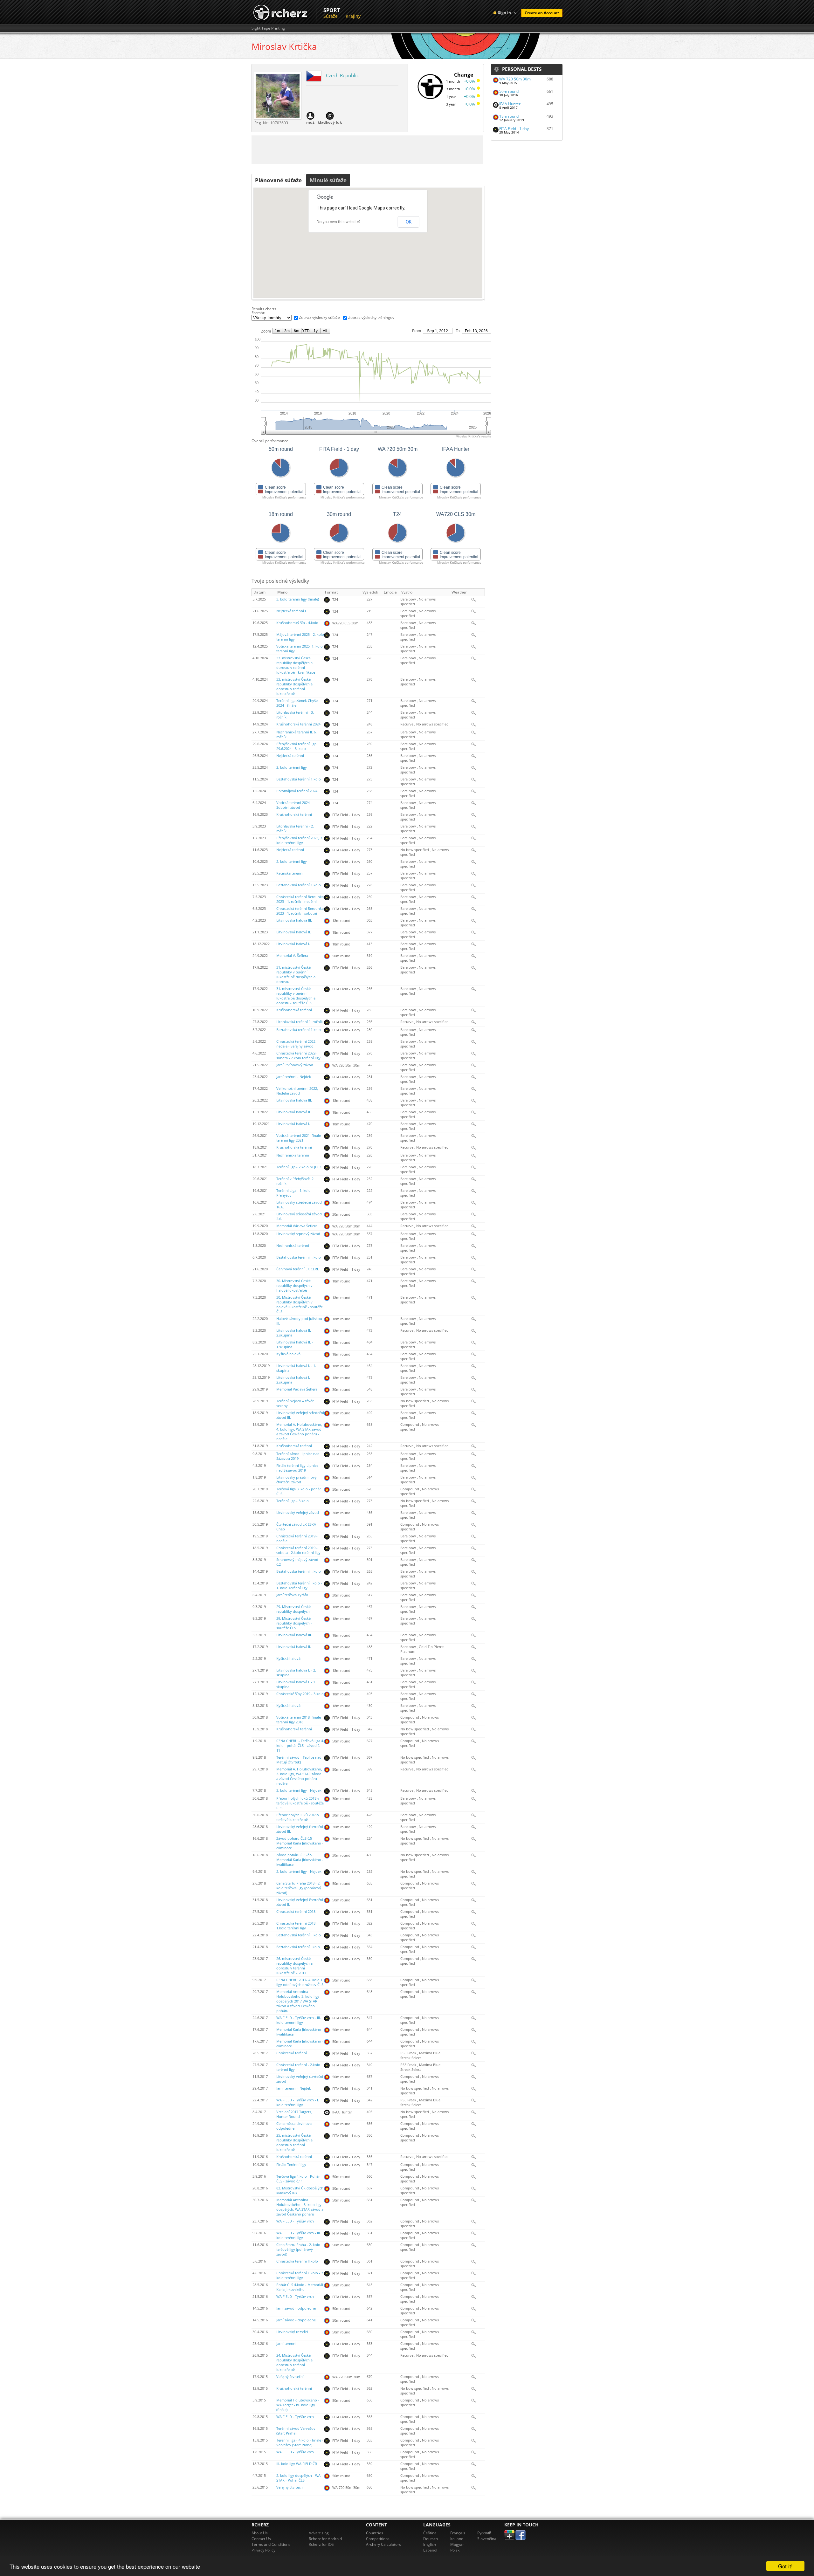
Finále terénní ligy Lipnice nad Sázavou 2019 (297, 1468)
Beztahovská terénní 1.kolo (299, 779)
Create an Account (542, 13)
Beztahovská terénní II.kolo (299, 1257)
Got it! (785, 2566)
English (430, 2544)
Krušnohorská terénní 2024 (298, 724)
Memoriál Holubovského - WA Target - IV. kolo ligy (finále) (298, 2405)
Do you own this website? (338, 222)
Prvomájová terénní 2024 (297, 791)
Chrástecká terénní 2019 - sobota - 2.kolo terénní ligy (298, 1550)
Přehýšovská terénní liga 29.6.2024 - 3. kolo (296, 746)
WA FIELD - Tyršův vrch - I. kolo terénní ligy (298, 2102)
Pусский (484, 2533)
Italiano (457, 2539)
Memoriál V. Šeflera (292, 956)
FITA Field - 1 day (514, 129)
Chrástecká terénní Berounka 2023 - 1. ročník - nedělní (300, 899)
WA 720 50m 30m (515, 79)
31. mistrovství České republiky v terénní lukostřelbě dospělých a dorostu (296, 975)
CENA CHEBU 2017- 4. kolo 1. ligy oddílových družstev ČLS (300, 1982)
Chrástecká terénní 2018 (296, 1912)
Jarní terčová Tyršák (292, 1595)
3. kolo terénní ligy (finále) (298, 599)
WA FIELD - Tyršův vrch (295, 2221)
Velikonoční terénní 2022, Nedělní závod (297, 1091)
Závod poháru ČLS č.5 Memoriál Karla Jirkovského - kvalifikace (300, 1860)
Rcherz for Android (325, 2539)
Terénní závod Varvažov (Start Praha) (296, 2431)
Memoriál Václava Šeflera (297, 1226)
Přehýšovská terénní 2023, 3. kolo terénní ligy (300, 840)
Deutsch (431, 2539)
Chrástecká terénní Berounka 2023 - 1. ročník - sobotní (300, 911)
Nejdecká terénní (290, 756)
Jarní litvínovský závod (295, 1065)
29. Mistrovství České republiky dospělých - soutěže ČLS (294, 1623)
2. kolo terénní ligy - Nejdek (299, 1872)
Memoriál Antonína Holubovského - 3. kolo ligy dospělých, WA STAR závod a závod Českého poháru (300, 2207)
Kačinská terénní (290, 873)
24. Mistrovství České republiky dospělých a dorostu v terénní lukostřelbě (294, 2363)
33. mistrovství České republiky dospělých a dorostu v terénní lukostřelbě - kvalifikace (296, 665)
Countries (375, 2533)
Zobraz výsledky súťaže (319, 317)
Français (458, 2533)
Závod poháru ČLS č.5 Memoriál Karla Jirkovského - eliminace (300, 1843)
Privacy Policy (263, 2550)
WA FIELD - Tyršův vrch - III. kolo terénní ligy (299, 2020)
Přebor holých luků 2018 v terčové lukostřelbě (298, 1817)
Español (430, 2550)
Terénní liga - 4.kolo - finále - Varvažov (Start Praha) (300, 2443)
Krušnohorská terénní (294, 814)
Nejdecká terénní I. (292, 611)
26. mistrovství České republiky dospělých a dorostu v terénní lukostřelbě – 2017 (294, 1966)
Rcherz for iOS (321, 2544)
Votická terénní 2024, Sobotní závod (293, 805)
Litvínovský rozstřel (292, 2332)
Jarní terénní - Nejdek (294, 1077)
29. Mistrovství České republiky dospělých (293, 1609)
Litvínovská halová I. (293, 944)
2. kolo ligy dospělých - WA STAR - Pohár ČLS (298, 2478)
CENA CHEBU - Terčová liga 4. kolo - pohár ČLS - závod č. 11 (300, 1746)
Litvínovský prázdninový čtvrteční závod (297, 1480)
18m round (509, 116)
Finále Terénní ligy (291, 2165)
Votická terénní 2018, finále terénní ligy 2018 (299, 1720)
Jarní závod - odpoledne (296, 2308)
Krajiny (353, 16)
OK (409, 222)
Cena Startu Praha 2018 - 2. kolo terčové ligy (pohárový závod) (299, 1888)
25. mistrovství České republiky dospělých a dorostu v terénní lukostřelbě (294, 2143)
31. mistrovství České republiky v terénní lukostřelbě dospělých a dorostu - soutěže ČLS (296, 996)
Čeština (430, 2533)
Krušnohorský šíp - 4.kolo (297, 623)
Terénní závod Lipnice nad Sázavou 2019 (298, 1456)
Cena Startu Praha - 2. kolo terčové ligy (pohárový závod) (298, 2250)
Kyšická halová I (289, 1706)
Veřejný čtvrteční (290, 2377)
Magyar (457, 2544)
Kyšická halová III (290, 1354)
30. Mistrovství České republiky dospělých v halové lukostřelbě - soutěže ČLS (300, 1305)
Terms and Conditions (271, 2544)
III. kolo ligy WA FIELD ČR (297, 2464)
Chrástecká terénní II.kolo (297, 2261)
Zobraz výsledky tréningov (371, 317)
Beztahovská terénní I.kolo (298, 1947)
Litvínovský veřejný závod (298, 1513)
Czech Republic (342, 75)
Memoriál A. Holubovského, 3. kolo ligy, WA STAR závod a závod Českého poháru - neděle (299, 1776)
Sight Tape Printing (268, 28)
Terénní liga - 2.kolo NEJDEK (299, 1167)
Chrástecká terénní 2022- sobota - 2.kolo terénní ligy (298, 1056)
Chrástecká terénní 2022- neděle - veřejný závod (297, 1044)
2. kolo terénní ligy (292, 767)
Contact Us (261, 2539)
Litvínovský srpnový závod (298, 1234)
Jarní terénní (286, 2344)
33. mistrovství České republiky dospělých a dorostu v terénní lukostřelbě (294, 687)
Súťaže (331, 16)
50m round (509, 91)
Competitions (378, 2539)
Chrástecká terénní (292, 2053)
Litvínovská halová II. (294, 932)
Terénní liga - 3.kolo (293, 1501)
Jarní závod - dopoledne (296, 2320)
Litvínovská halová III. (294, 920)
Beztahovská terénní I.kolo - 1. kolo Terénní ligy (299, 1586)
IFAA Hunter (510, 104)
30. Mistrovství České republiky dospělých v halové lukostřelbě (294, 1286)
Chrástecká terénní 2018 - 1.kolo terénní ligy (297, 1926)
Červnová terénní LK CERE (298, 1269)
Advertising (319, 2533)
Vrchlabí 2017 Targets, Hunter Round (294, 2114)
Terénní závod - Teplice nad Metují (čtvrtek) (299, 1760)
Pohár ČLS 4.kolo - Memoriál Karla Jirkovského (300, 2287)
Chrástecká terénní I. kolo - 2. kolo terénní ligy (300, 2275)
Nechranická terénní (293, 1155)
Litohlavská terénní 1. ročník (300, 1022)
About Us (260, 2533)
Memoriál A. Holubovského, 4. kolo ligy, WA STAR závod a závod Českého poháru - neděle (299, 1432)
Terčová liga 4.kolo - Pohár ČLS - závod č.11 (298, 2179)
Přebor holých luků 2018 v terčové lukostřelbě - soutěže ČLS (300, 1803)
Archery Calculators (383, 2544)
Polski (455, 2550)
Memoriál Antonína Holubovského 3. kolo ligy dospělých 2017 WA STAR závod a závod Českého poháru (298, 2001)
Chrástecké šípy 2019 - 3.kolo (300, 1694)
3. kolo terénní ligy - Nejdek (299, 1790)
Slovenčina (487, 2539)
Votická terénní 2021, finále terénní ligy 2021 (299, 1138)
